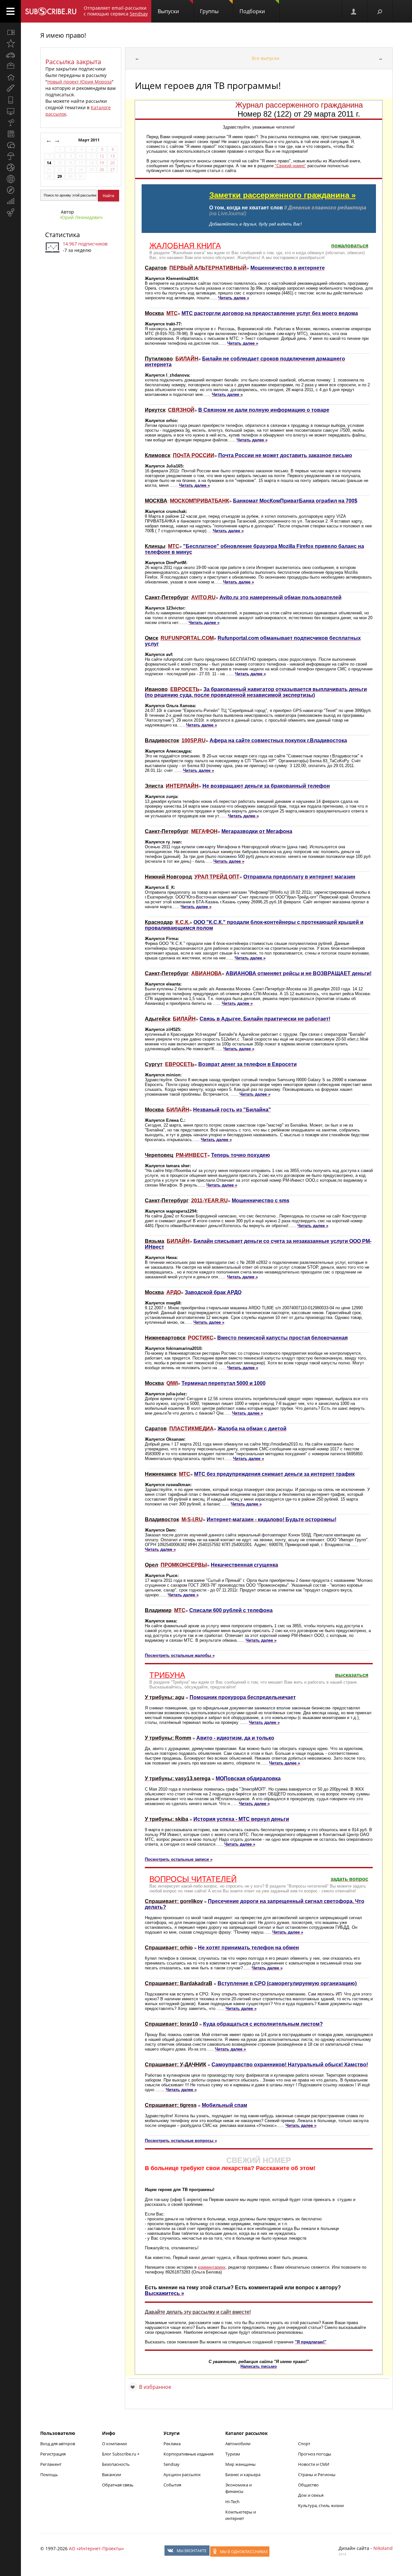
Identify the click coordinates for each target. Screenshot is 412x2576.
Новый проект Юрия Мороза (80, 82)
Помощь (49, 2475)
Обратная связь (118, 2485)
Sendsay (172, 2464)
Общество (308, 2485)
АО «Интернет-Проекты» (96, 2548)
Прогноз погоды (315, 2454)
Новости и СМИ (314, 2464)
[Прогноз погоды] (10, 156)
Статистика (62, 235)
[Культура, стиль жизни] (10, 122)
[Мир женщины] (10, 89)
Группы (209, 11)
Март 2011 (89, 140)
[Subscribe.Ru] (51, 11)
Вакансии (112, 2475)
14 (49, 163)
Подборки (252, 11)
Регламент (51, 2464)
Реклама (172, 2444)
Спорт (304, 2444)
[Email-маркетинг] (10, 213)
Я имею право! (63, 35)
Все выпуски (266, 58)
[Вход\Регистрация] (354, 11)
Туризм (233, 2454)
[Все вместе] (10, 32)
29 (60, 176)
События (172, 2485)
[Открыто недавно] (10, 43)
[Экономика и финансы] (10, 201)
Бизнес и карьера (243, 2475)
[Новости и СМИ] (10, 134)
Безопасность (116, 2464)
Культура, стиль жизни (321, 2505)
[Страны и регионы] (10, 179)
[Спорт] (10, 168)
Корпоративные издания (188, 2454)
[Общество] (10, 145)
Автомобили (238, 2444)
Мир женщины (240, 2464)
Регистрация (53, 2454)
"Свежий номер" (290, 166)
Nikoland (383, 2548)
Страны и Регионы (317, 2475)
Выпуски (168, 11)
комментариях (212, 2267)
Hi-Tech (232, 2502)
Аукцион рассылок (182, 2475)
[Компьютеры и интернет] (10, 111)
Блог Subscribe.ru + (121, 2454)
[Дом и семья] (10, 77)
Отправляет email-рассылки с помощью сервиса (116, 11)
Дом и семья (311, 2495)
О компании (114, 2444)
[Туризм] (10, 190)
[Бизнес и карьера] (10, 66)
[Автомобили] (10, 55)
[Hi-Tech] (10, 100)
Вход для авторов (58, 2444)
